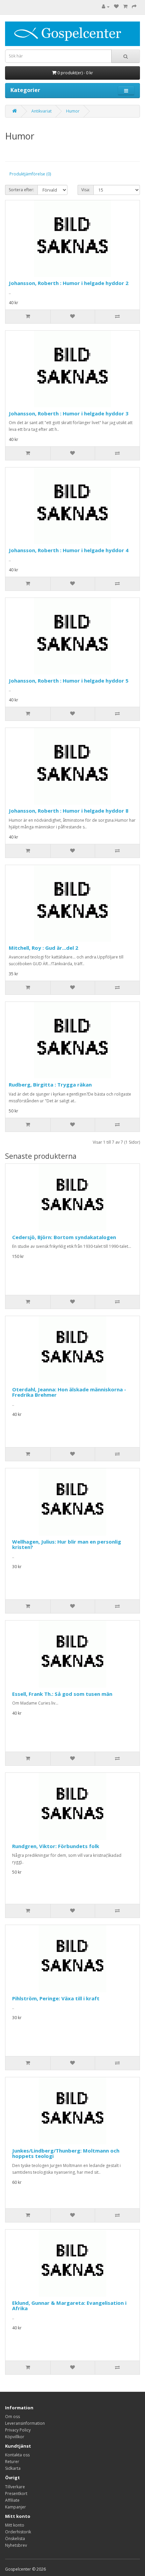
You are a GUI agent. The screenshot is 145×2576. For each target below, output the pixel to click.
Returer (12, 2462)
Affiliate (12, 2500)
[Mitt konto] (106, 7)
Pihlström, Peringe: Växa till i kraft (56, 1998)
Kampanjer (16, 2507)
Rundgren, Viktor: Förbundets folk (56, 1846)
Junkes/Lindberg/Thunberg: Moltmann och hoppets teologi (66, 2153)
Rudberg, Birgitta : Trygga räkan (50, 1085)
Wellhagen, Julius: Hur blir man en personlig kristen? (67, 1544)
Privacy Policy (18, 2430)
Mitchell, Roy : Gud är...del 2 (43, 948)
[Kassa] (134, 7)
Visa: (86, 190)
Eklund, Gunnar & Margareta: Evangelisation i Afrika (69, 2306)
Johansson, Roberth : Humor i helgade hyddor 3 (69, 413)
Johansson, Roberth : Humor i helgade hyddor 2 (69, 283)
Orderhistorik (18, 2532)
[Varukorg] (125, 7)
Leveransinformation (25, 2423)
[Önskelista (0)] (116, 7)
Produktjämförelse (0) (30, 174)
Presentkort (16, 2493)
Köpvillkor (15, 2437)
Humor (73, 111)
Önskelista (15, 2539)
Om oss (12, 2417)
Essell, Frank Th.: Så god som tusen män (62, 1694)
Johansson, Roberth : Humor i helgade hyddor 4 (69, 550)
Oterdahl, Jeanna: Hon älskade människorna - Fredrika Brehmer (69, 1392)
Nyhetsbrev (16, 2545)
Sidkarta (13, 2468)
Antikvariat (41, 111)
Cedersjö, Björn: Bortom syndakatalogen (64, 1237)
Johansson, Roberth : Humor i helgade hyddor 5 (69, 681)
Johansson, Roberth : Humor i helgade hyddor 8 (69, 811)
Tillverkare (15, 2487)
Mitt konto (15, 2525)
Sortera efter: (21, 190)
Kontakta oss (17, 2455)
